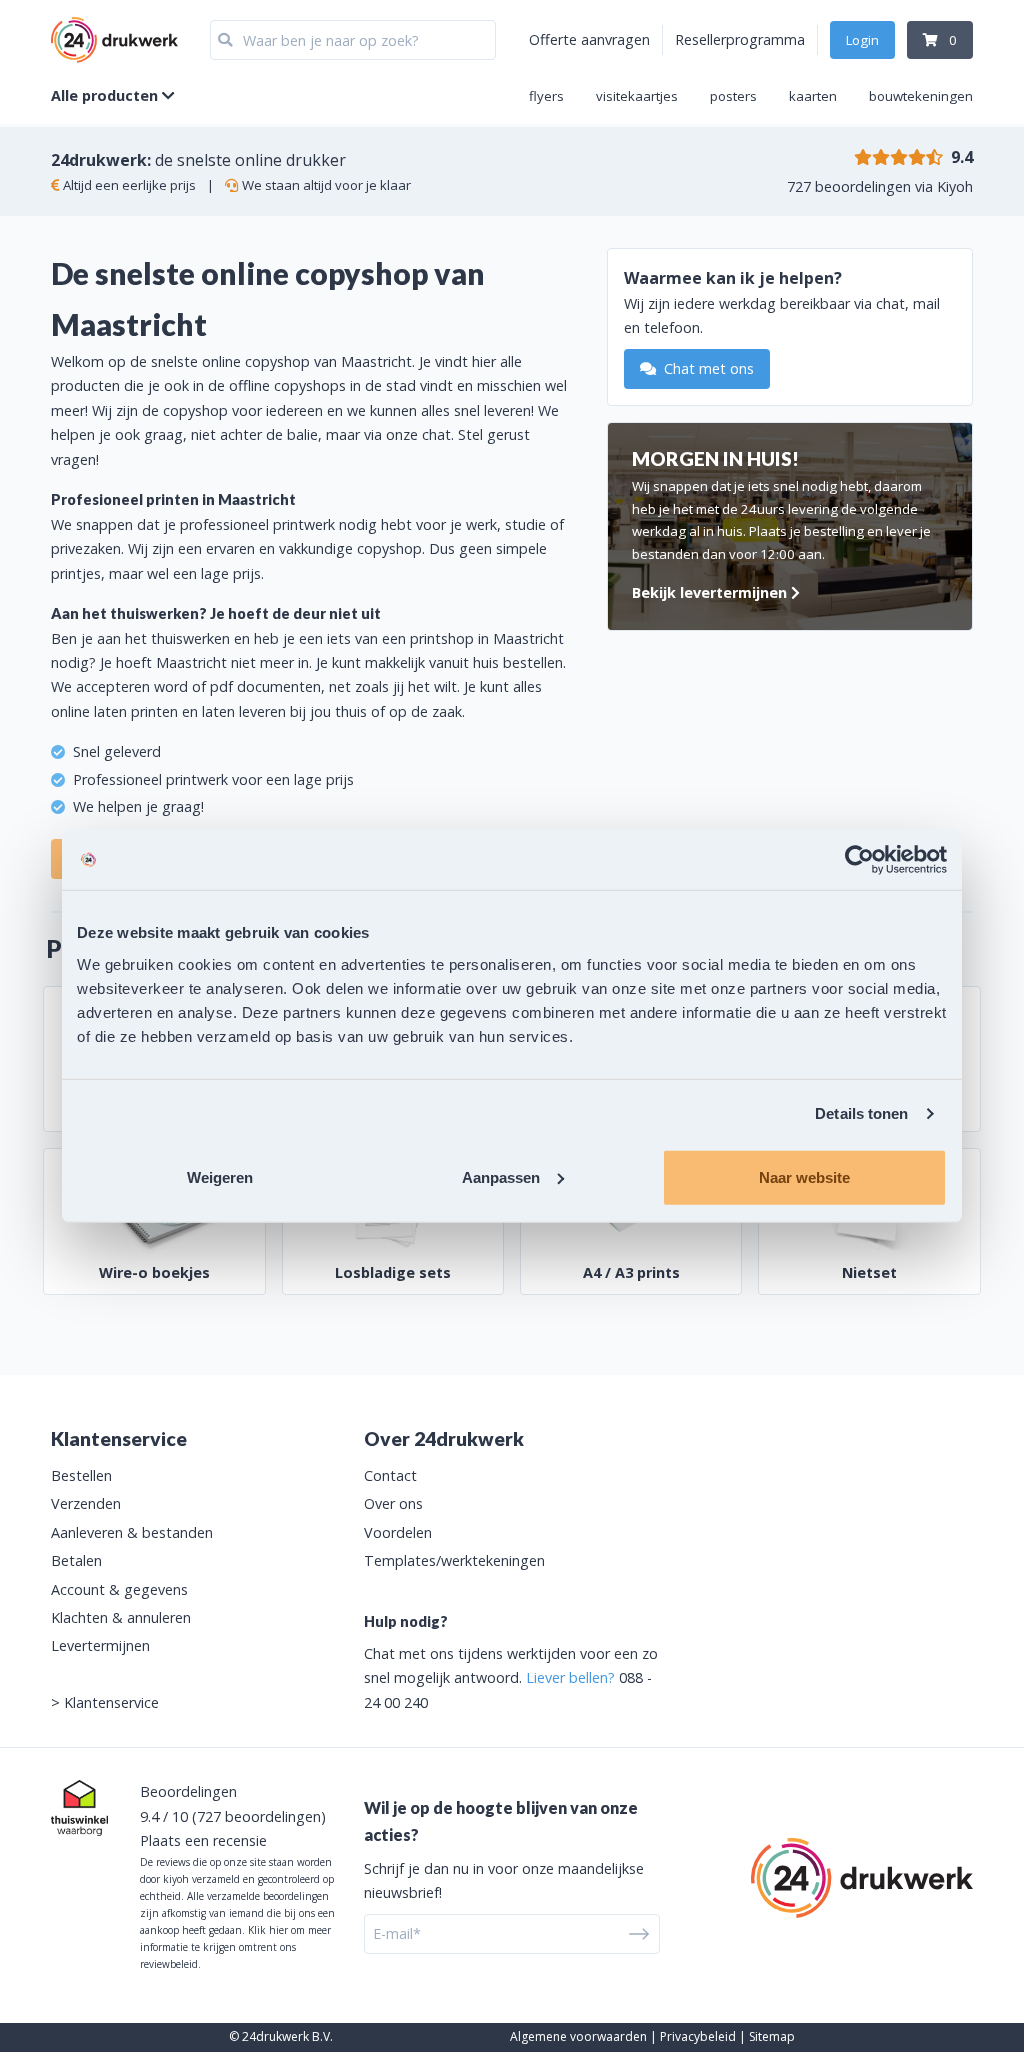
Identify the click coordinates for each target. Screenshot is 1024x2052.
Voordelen (398, 1532)
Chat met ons (707, 368)
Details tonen (861, 1113)
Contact (390, 1475)
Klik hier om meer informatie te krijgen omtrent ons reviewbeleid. (235, 1947)
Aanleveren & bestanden (132, 1532)
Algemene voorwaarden (578, 2036)
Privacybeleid (698, 2036)
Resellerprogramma (740, 39)
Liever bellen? (570, 1677)
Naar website (804, 1176)
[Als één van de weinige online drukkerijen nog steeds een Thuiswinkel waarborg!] (79, 1807)
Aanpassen (501, 1176)
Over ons (393, 1503)
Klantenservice (111, 1702)
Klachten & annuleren (121, 1617)
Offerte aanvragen (589, 39)
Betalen (76, 1560)
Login (862, 40)
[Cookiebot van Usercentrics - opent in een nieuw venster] (859, 860)
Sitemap (772, 2036)
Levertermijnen (100, 1645)
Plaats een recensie (203, 1840)
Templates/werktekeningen (454, 1560)
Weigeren (220, 1176)
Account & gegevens (119, 1589)
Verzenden (86, 1503)
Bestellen (81, 1475)
